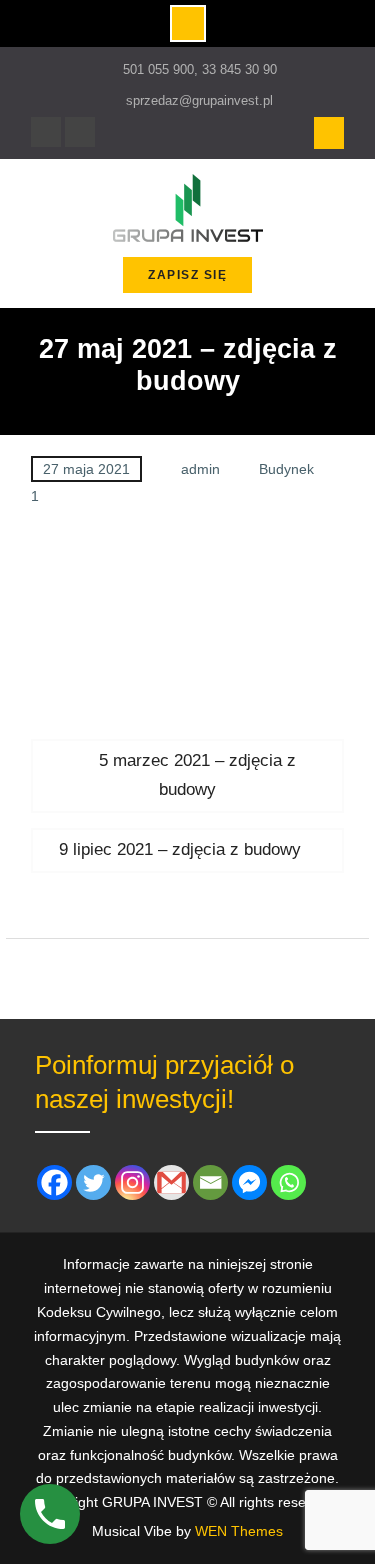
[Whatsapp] (288, 1182)
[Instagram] (80, 132)
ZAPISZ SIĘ (187, 275)
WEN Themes (239, 1531)
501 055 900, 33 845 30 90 (200, 69)
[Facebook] (46, 132)
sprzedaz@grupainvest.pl (199, 100)
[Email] (210, 1182)
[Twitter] (93, 1182)
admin (200, 469)
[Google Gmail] (171, 1182)
